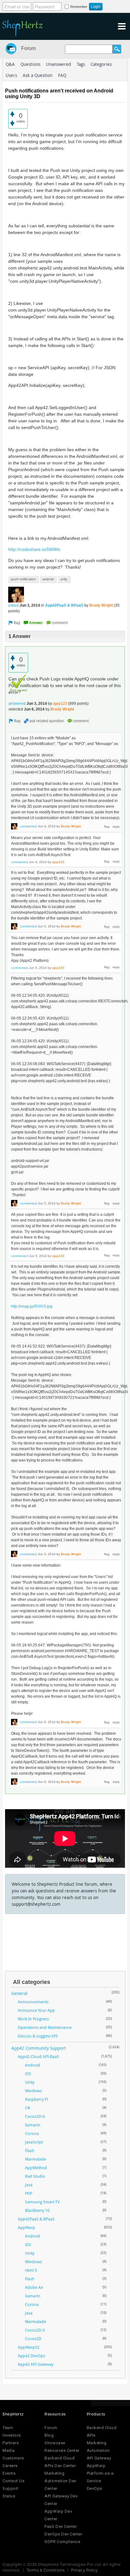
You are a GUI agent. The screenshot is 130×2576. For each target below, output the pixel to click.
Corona (32, 2133)
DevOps (95, 2488)
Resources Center (62, 2450)
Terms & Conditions (46, 2570)
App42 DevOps (31, 2356)
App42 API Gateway (35, 2364)
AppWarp (26, 2227)
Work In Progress (33, 2019)
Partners (11, 2443)
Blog (49, 2435)
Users (11, 75)
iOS (28, 2074)
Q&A (10, 64)
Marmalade (35, 2159)
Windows (33, 2091)
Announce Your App (36, 2010)
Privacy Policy (84, 2570)
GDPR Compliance (62, 2542)
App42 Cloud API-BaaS (38, 2056)
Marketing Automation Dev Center (60, 2481)
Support (11, 2488)
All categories (32, 1982)
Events (9, 2473)
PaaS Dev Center (61, 2526)
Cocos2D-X (35, 2116)
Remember (79, 7)
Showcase (55, 2443)
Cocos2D (33, 2339)
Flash (30, 2150)
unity (64, 579)
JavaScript (34, 2142)
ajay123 (60, 704)
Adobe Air (34, 2287)
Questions (30, 64)
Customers (13, 2458)
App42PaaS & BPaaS (64, 605)
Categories (101, 64)
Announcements (33, 2002)
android (48, 579)
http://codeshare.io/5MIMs (34, 549)
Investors (12, 2435)
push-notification (23, 579)
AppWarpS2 (29, 2347)
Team (8, 2428)
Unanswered (59, 64)
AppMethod (36, 2168)
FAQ (62, 75)
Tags (81, 64)
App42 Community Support (39, 2048)
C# (27, 2108)
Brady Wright (101, 605)
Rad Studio (35, 2176)
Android (32, 2065)
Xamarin (33, 2125)
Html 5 (31, 2270)
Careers (10, 2466)
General (19, 1993)
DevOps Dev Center (63, 2534)
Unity (30, 2082)
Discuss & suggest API (38, 2036)
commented (28, 826)
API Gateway (99, 2458)
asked (13, 605)
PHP (29, 2193)
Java (29, 2185)
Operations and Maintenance (45, 2027)
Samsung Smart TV (42, 2202)
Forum (28, 48)
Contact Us (13, 2481)
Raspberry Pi (36, 2099)
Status (9, 2496)
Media (9, 2450)
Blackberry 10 (37, 2210)
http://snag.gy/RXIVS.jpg (32, 1306)
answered (17, 704)
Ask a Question (38, 75)
